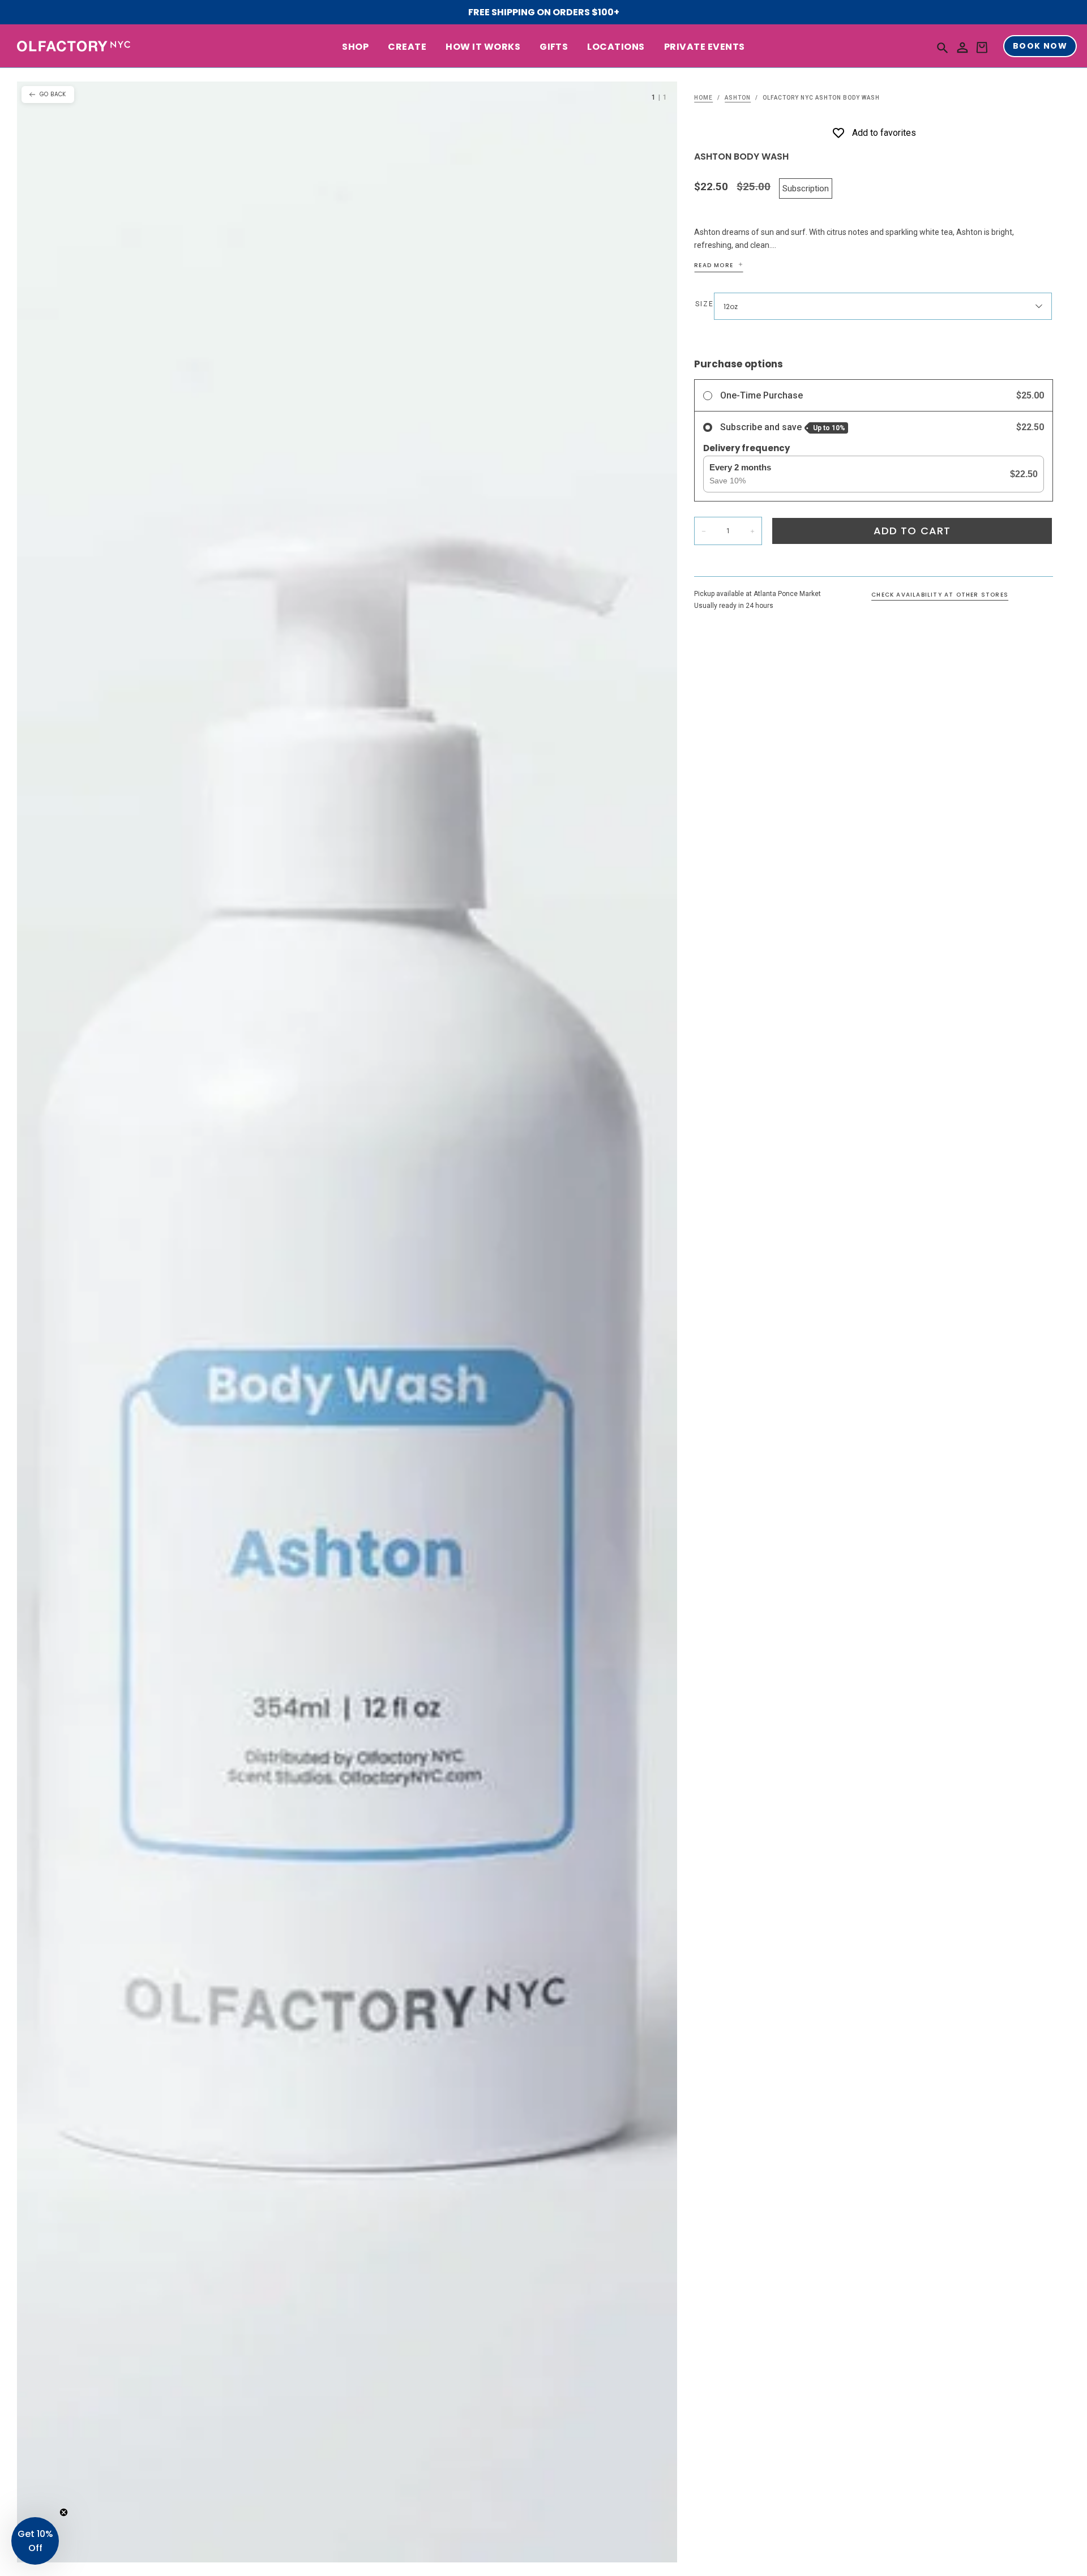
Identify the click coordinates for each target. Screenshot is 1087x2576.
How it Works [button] (483, 47)
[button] (943, 47)
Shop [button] (355, 47)
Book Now (1040, 46)
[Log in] (962, 48)
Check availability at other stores (940, 595)
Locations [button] (616, 47)
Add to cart (912, 531)
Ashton (738, 98)
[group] (347, 1322)
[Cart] (982, 48)
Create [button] (407, 47)
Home (703, 98)
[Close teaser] (64, 2512)
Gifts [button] (554, 47)
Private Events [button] (705, 47)
